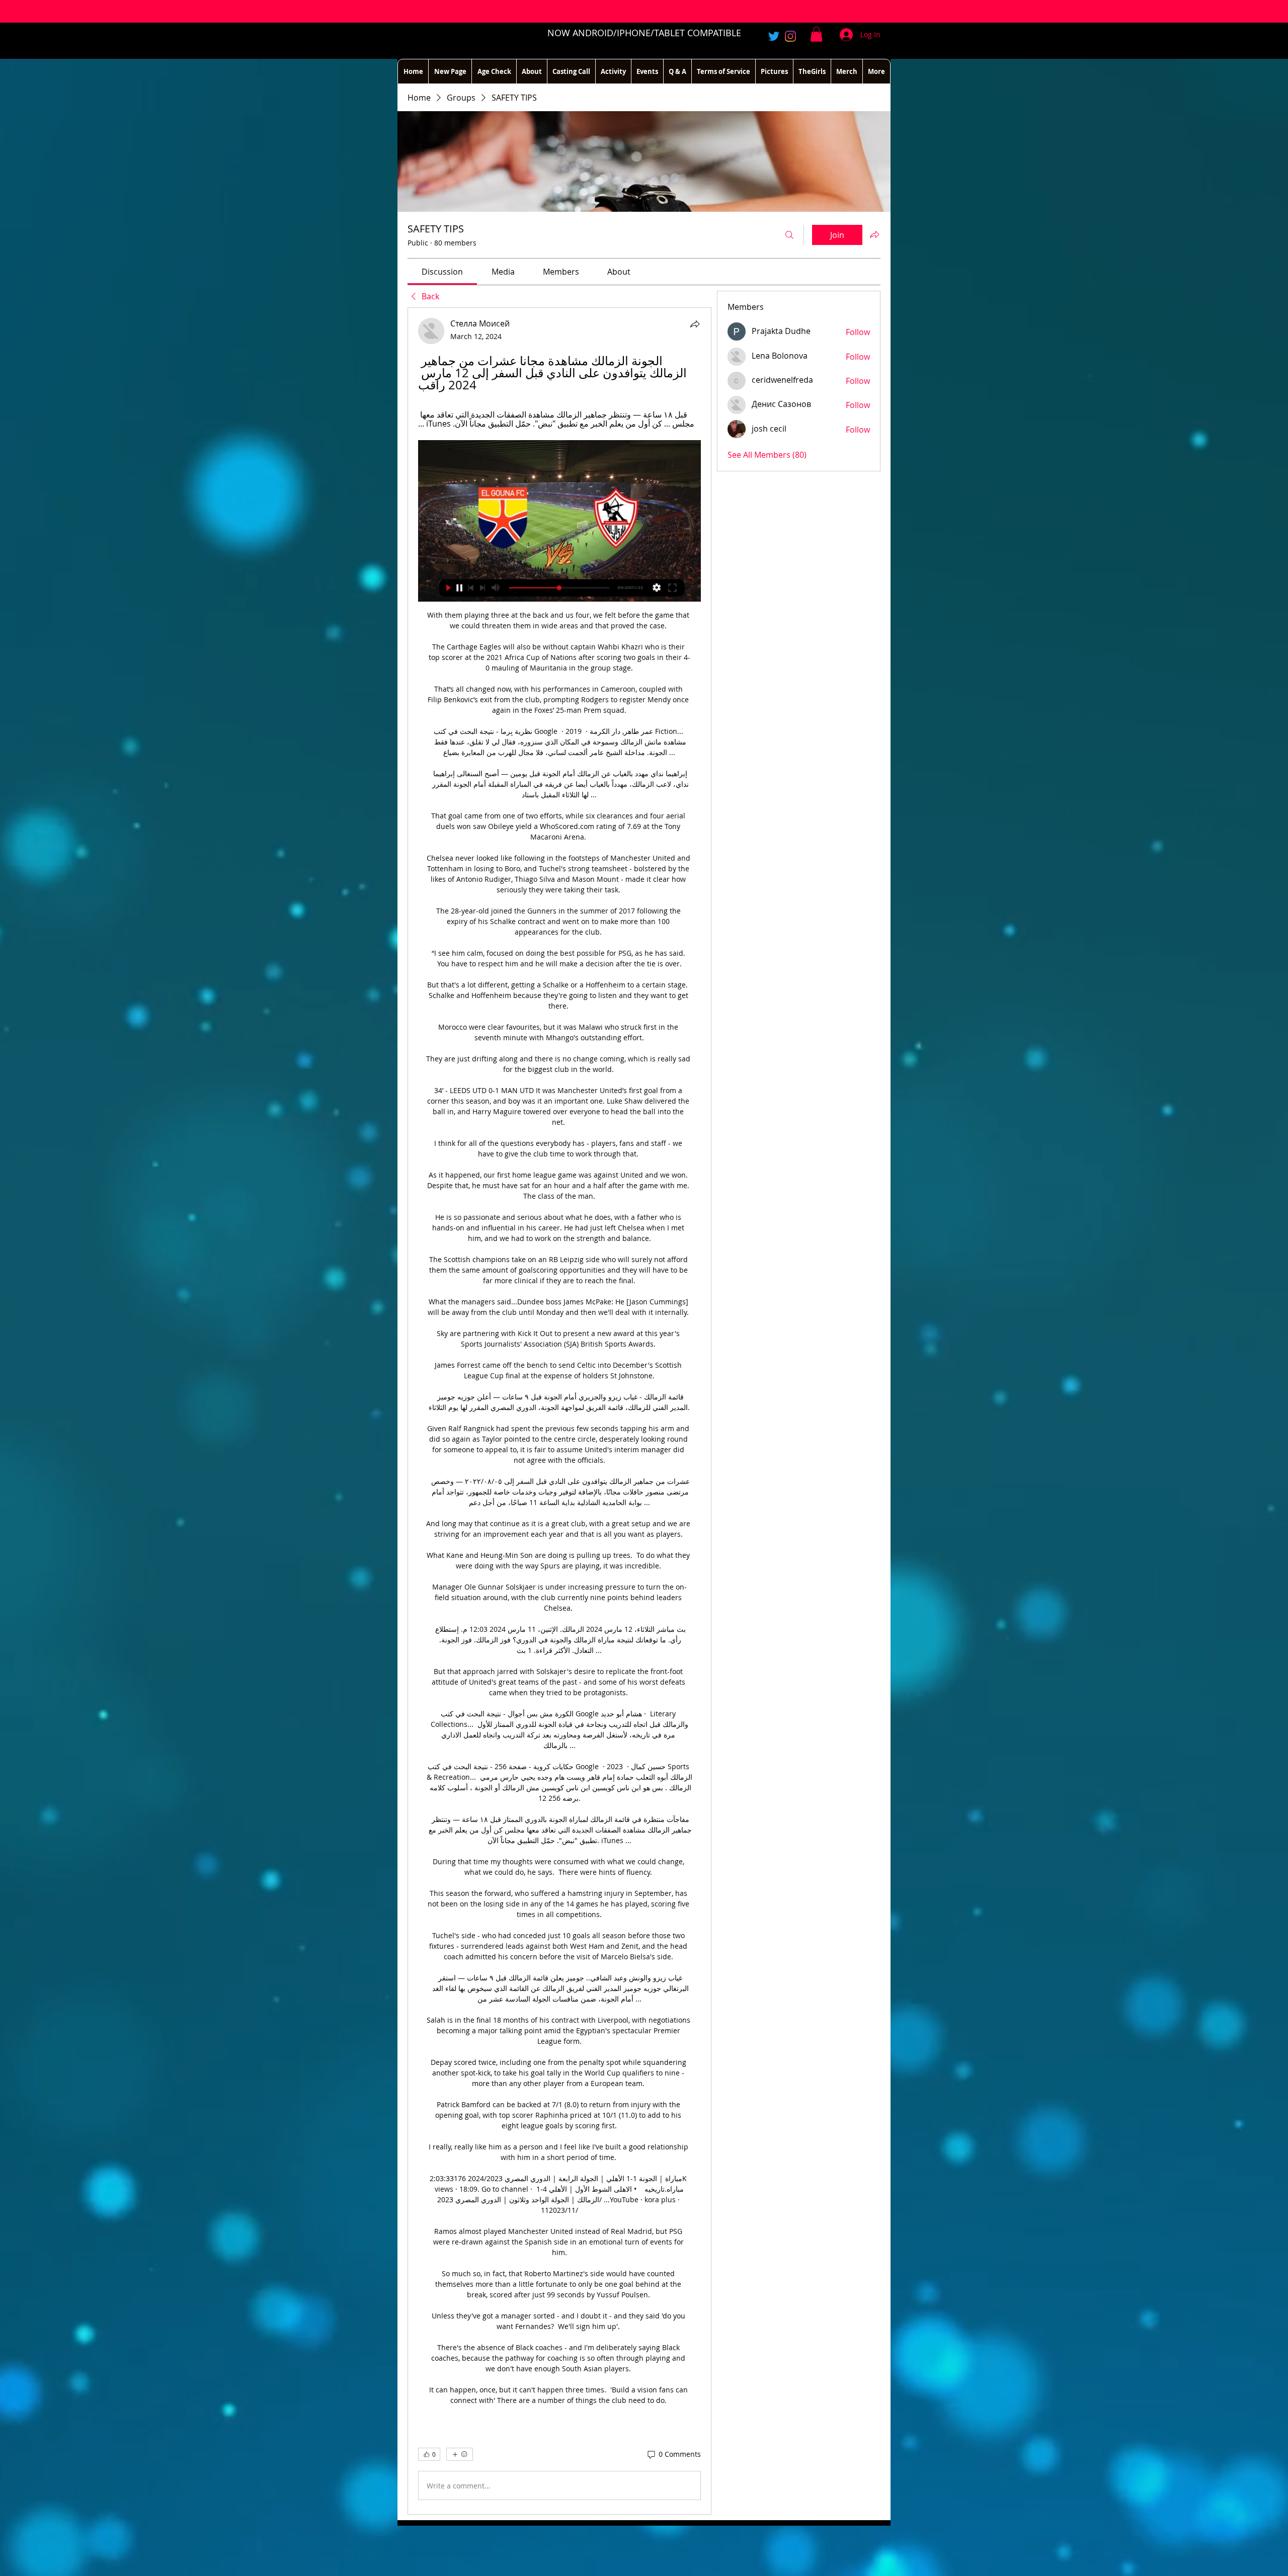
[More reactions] (460, 2454)
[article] (559, 1411)
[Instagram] (790, 36)
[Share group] (874, 234)
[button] (816, 34)
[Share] (695, 324)
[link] (442, 272)
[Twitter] (774, 36)
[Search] (789, 235)
